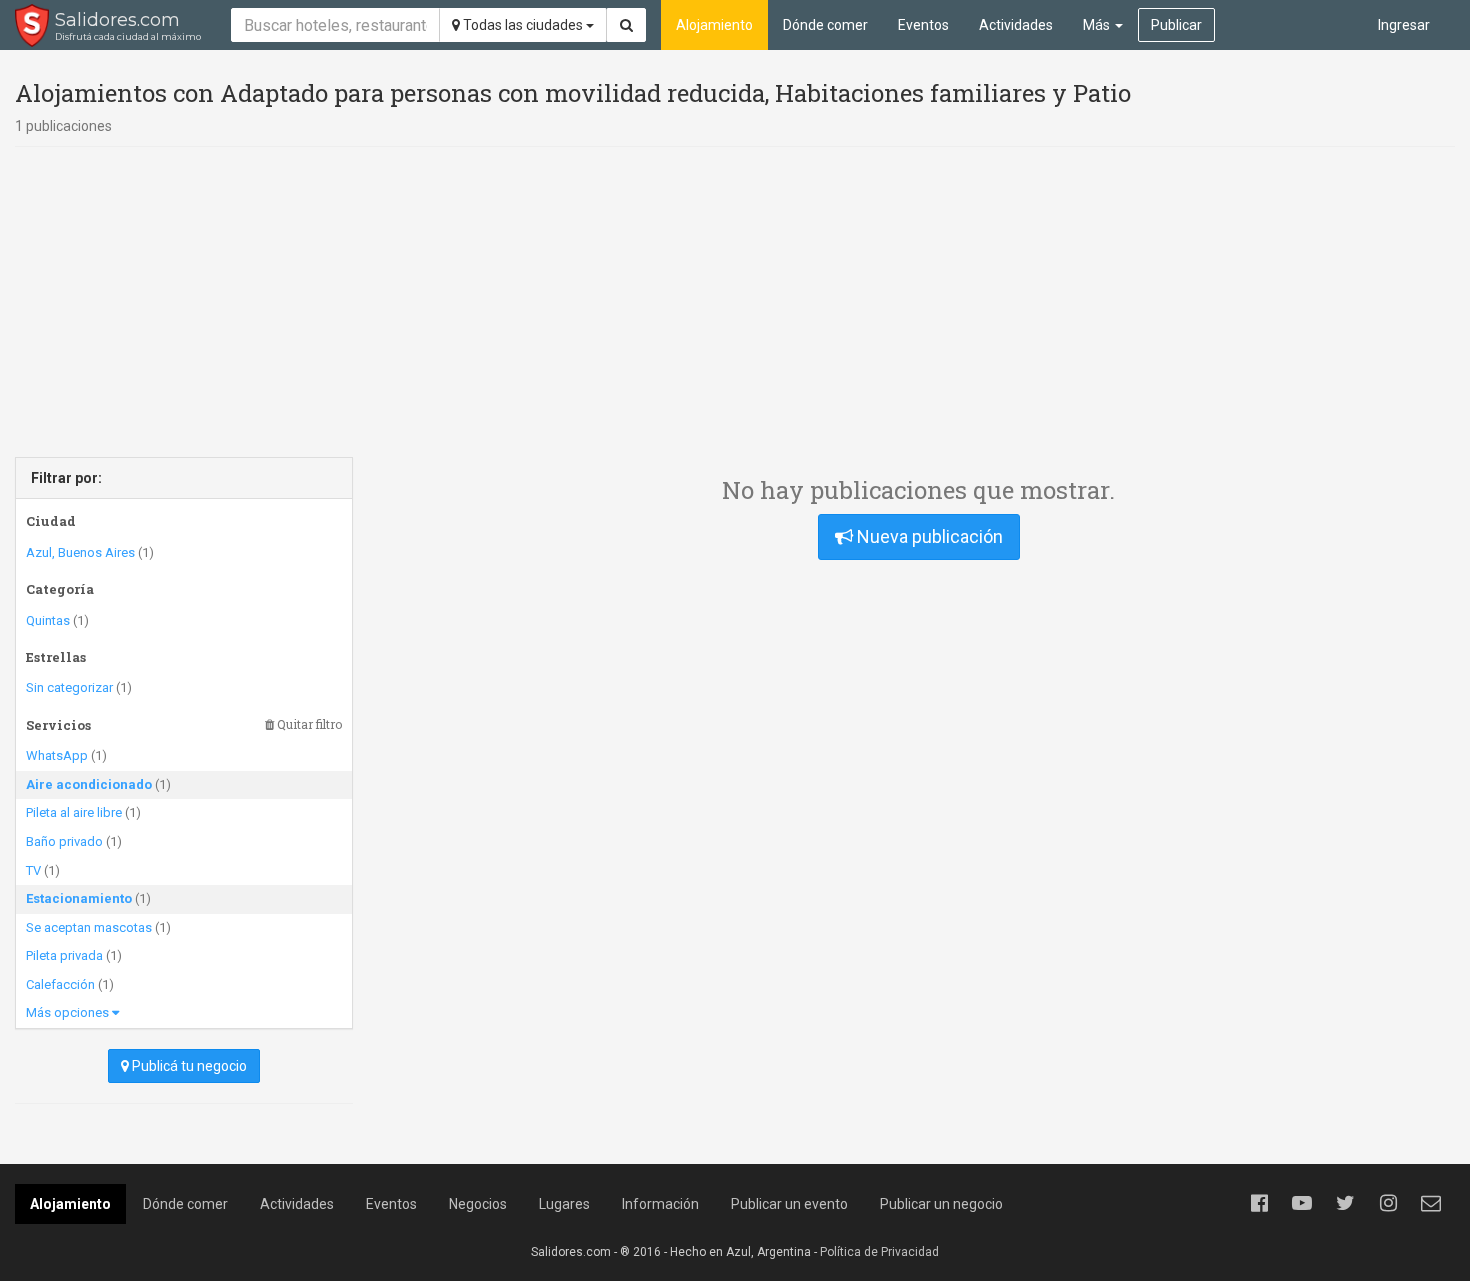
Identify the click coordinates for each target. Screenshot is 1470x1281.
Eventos (923, 25)
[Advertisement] (735, 302)
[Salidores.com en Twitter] (1345, 1203)
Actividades (1016, 25)
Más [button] (1098, 25)
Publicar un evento (789, 1204)
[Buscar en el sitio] (626, 25)
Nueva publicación (928, 536)
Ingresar (1404, 25)
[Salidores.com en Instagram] (1388, 1203)
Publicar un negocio (941, 1204)
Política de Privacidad (879, 1252)
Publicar (1176, 25)
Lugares (564, 1204)
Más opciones (69, 1012)
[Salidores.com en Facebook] (1259, 1203)
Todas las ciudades (523, 25)
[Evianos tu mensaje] (1431, 1203)
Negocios (478, 1204)
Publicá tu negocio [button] (188, 1066)
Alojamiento (714, 25)
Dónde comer (825, 25)
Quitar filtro (308, 724)
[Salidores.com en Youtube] (1302, 1203)
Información (660, 1204)
